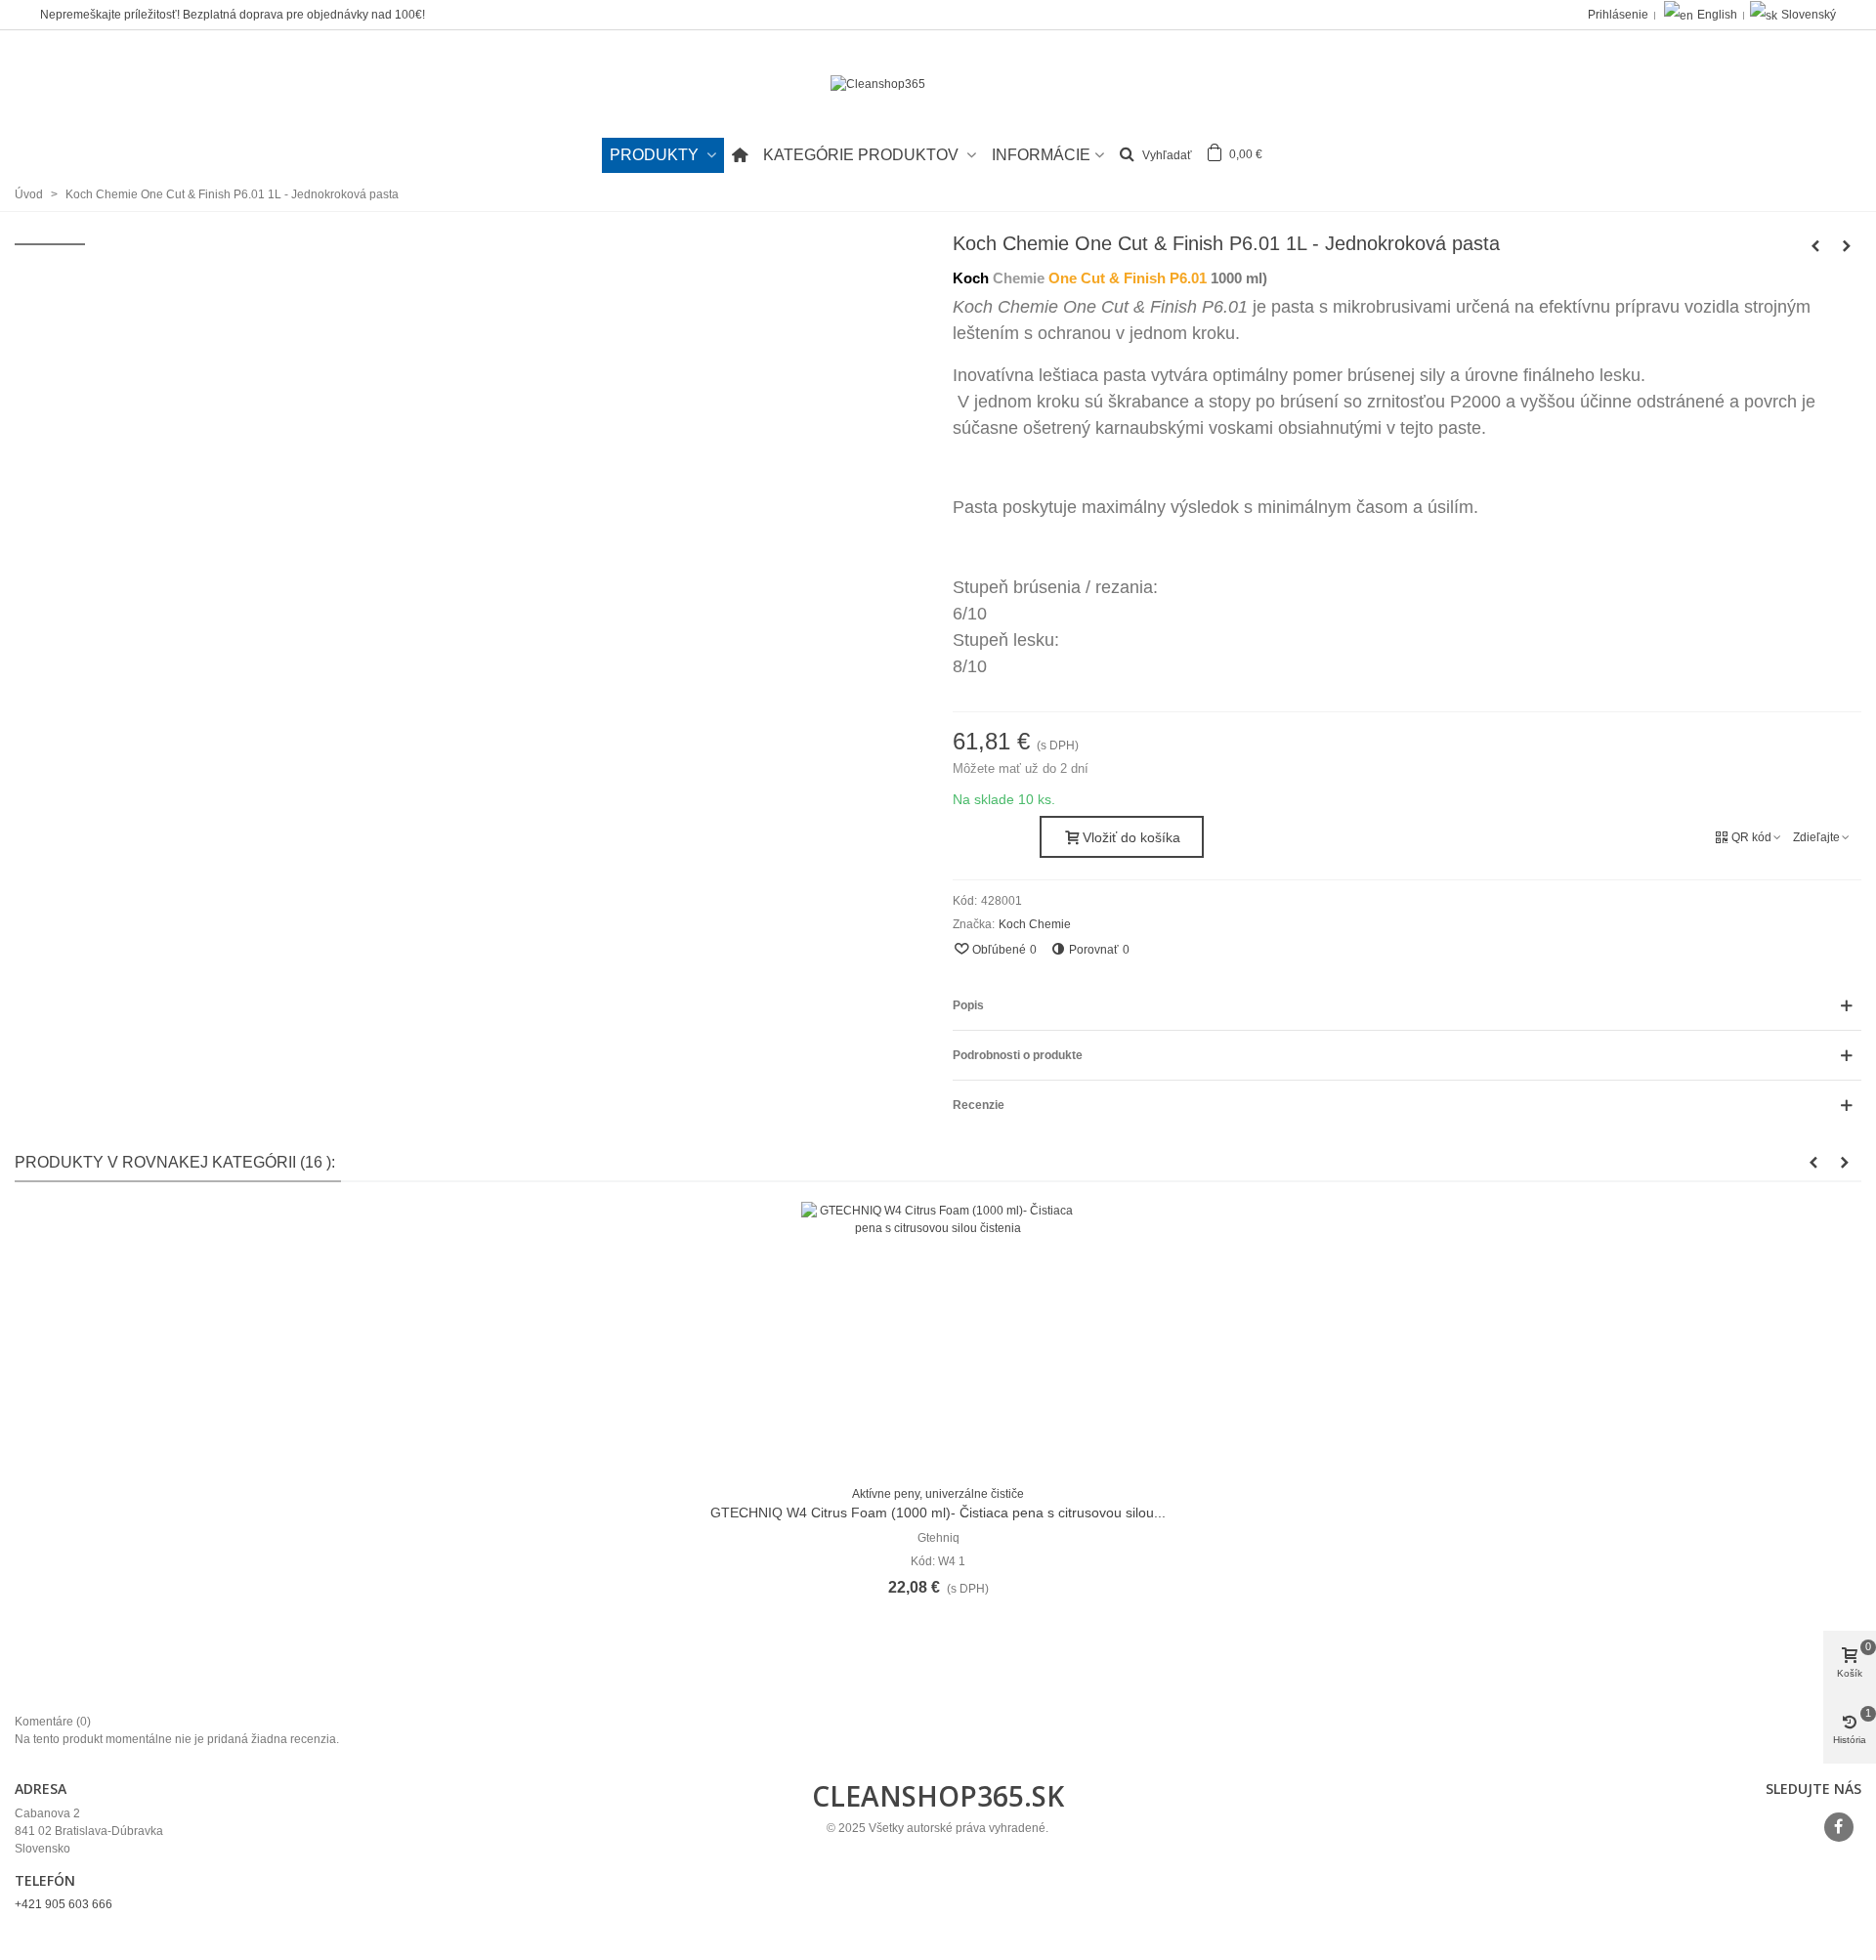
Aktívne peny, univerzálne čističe (938, 1494)
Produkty (656, 155)
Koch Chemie (1035, 924)
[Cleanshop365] (938, 85)
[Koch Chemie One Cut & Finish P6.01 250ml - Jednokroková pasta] (1847, 246)
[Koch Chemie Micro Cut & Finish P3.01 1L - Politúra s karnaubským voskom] (1815, 246)
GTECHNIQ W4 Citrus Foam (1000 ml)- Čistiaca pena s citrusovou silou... (938, 1513)
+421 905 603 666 (64, 1904)
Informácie (1041, 155)
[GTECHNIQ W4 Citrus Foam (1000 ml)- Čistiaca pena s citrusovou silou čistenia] (938, 1339)
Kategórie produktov (863, 155)
